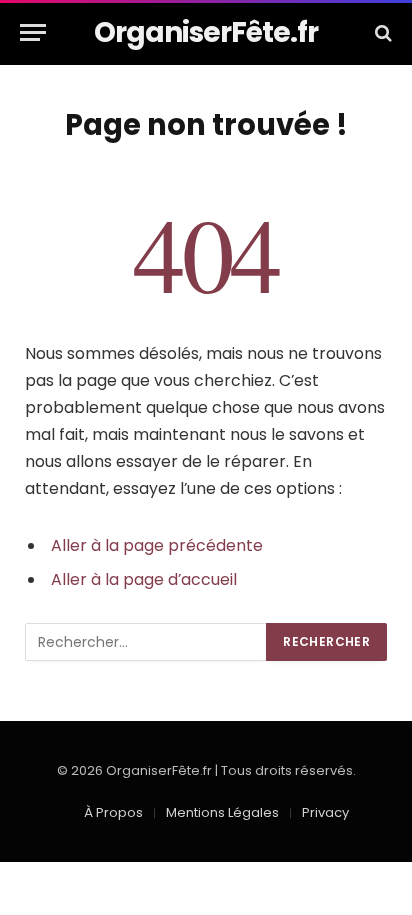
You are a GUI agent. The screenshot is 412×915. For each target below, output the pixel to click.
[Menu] (33, 32)
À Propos (113, 812)
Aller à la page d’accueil (144, 579)
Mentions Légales (222, 812)
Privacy (325, 812)
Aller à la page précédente (157, 545)
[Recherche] (381, 32)
